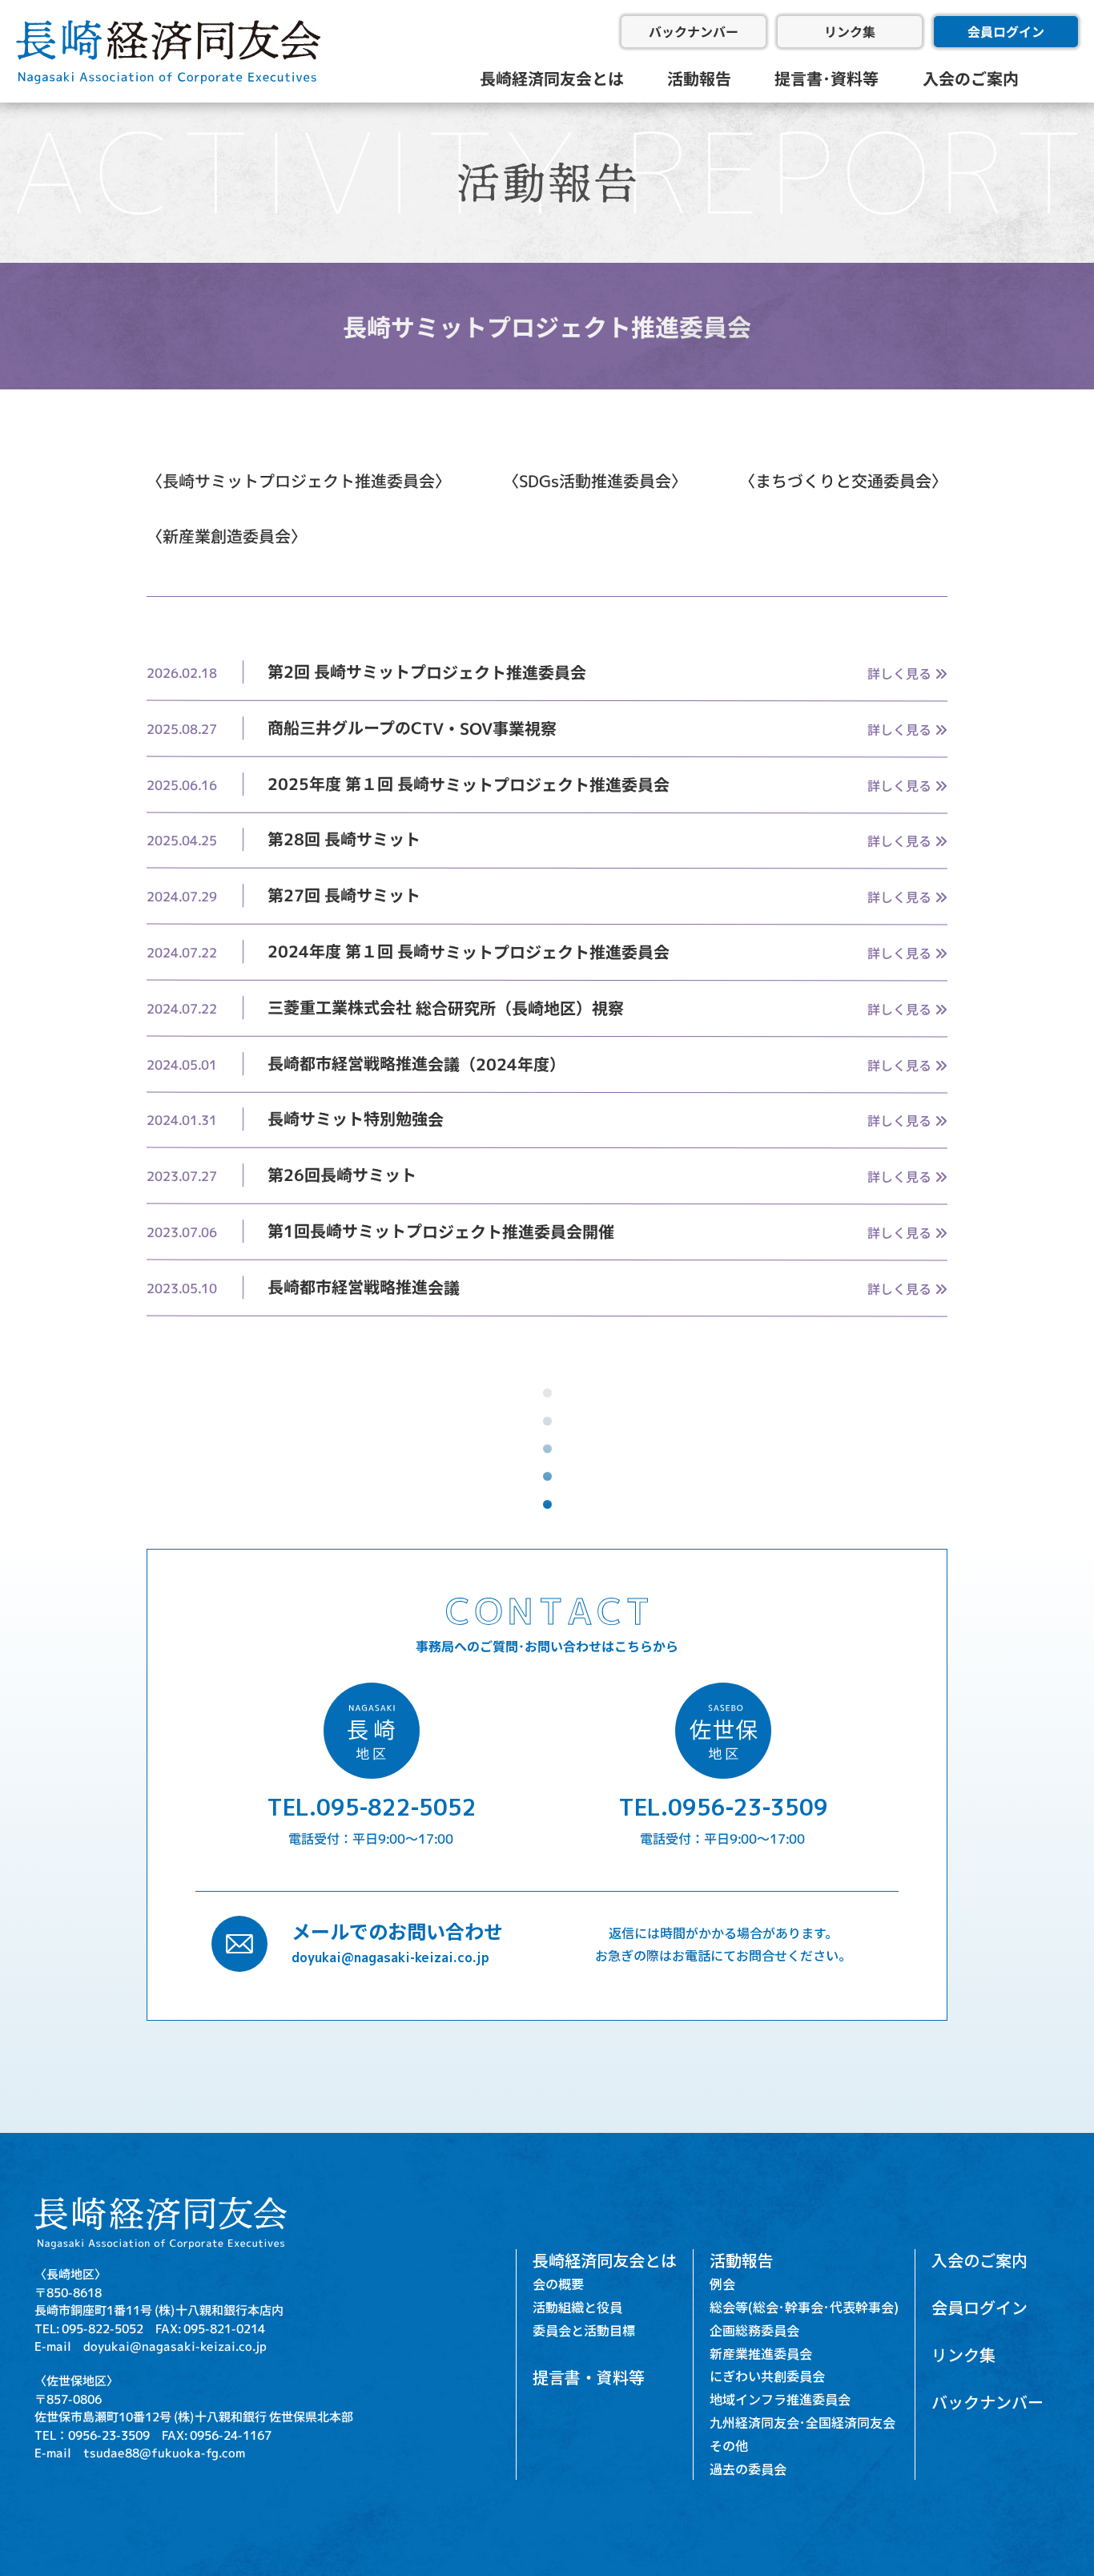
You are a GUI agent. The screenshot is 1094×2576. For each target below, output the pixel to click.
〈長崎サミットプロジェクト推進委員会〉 (299, 481)
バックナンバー (694, 31)
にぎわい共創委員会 (767, 2376)
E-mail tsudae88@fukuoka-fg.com (140, 2452)
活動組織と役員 (577, 2307)
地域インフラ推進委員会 (780, 2399)
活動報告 (699, 78)
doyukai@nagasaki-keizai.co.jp (390, 1957)
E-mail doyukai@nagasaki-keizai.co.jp (151, 2346)
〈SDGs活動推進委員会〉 (595, 481)
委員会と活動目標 (584, 2330)
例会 (722, 2284)
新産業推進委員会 (761, 2353)
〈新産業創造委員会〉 (227, 536)
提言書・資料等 (589, 2377)
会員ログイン (1006, 31)
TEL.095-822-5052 (372, 1806)
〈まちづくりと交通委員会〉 (843, 481)
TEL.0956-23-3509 (723, 1806)
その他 (729, 2445)
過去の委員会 (748, 2469)
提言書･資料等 (827, 78)
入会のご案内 (971, 78)
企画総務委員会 (754, 2330)
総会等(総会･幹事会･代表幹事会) (804, 2307)
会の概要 (558, 2284)
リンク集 (850, 31)
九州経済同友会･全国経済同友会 (802, 2422)
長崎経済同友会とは (552, 78)
